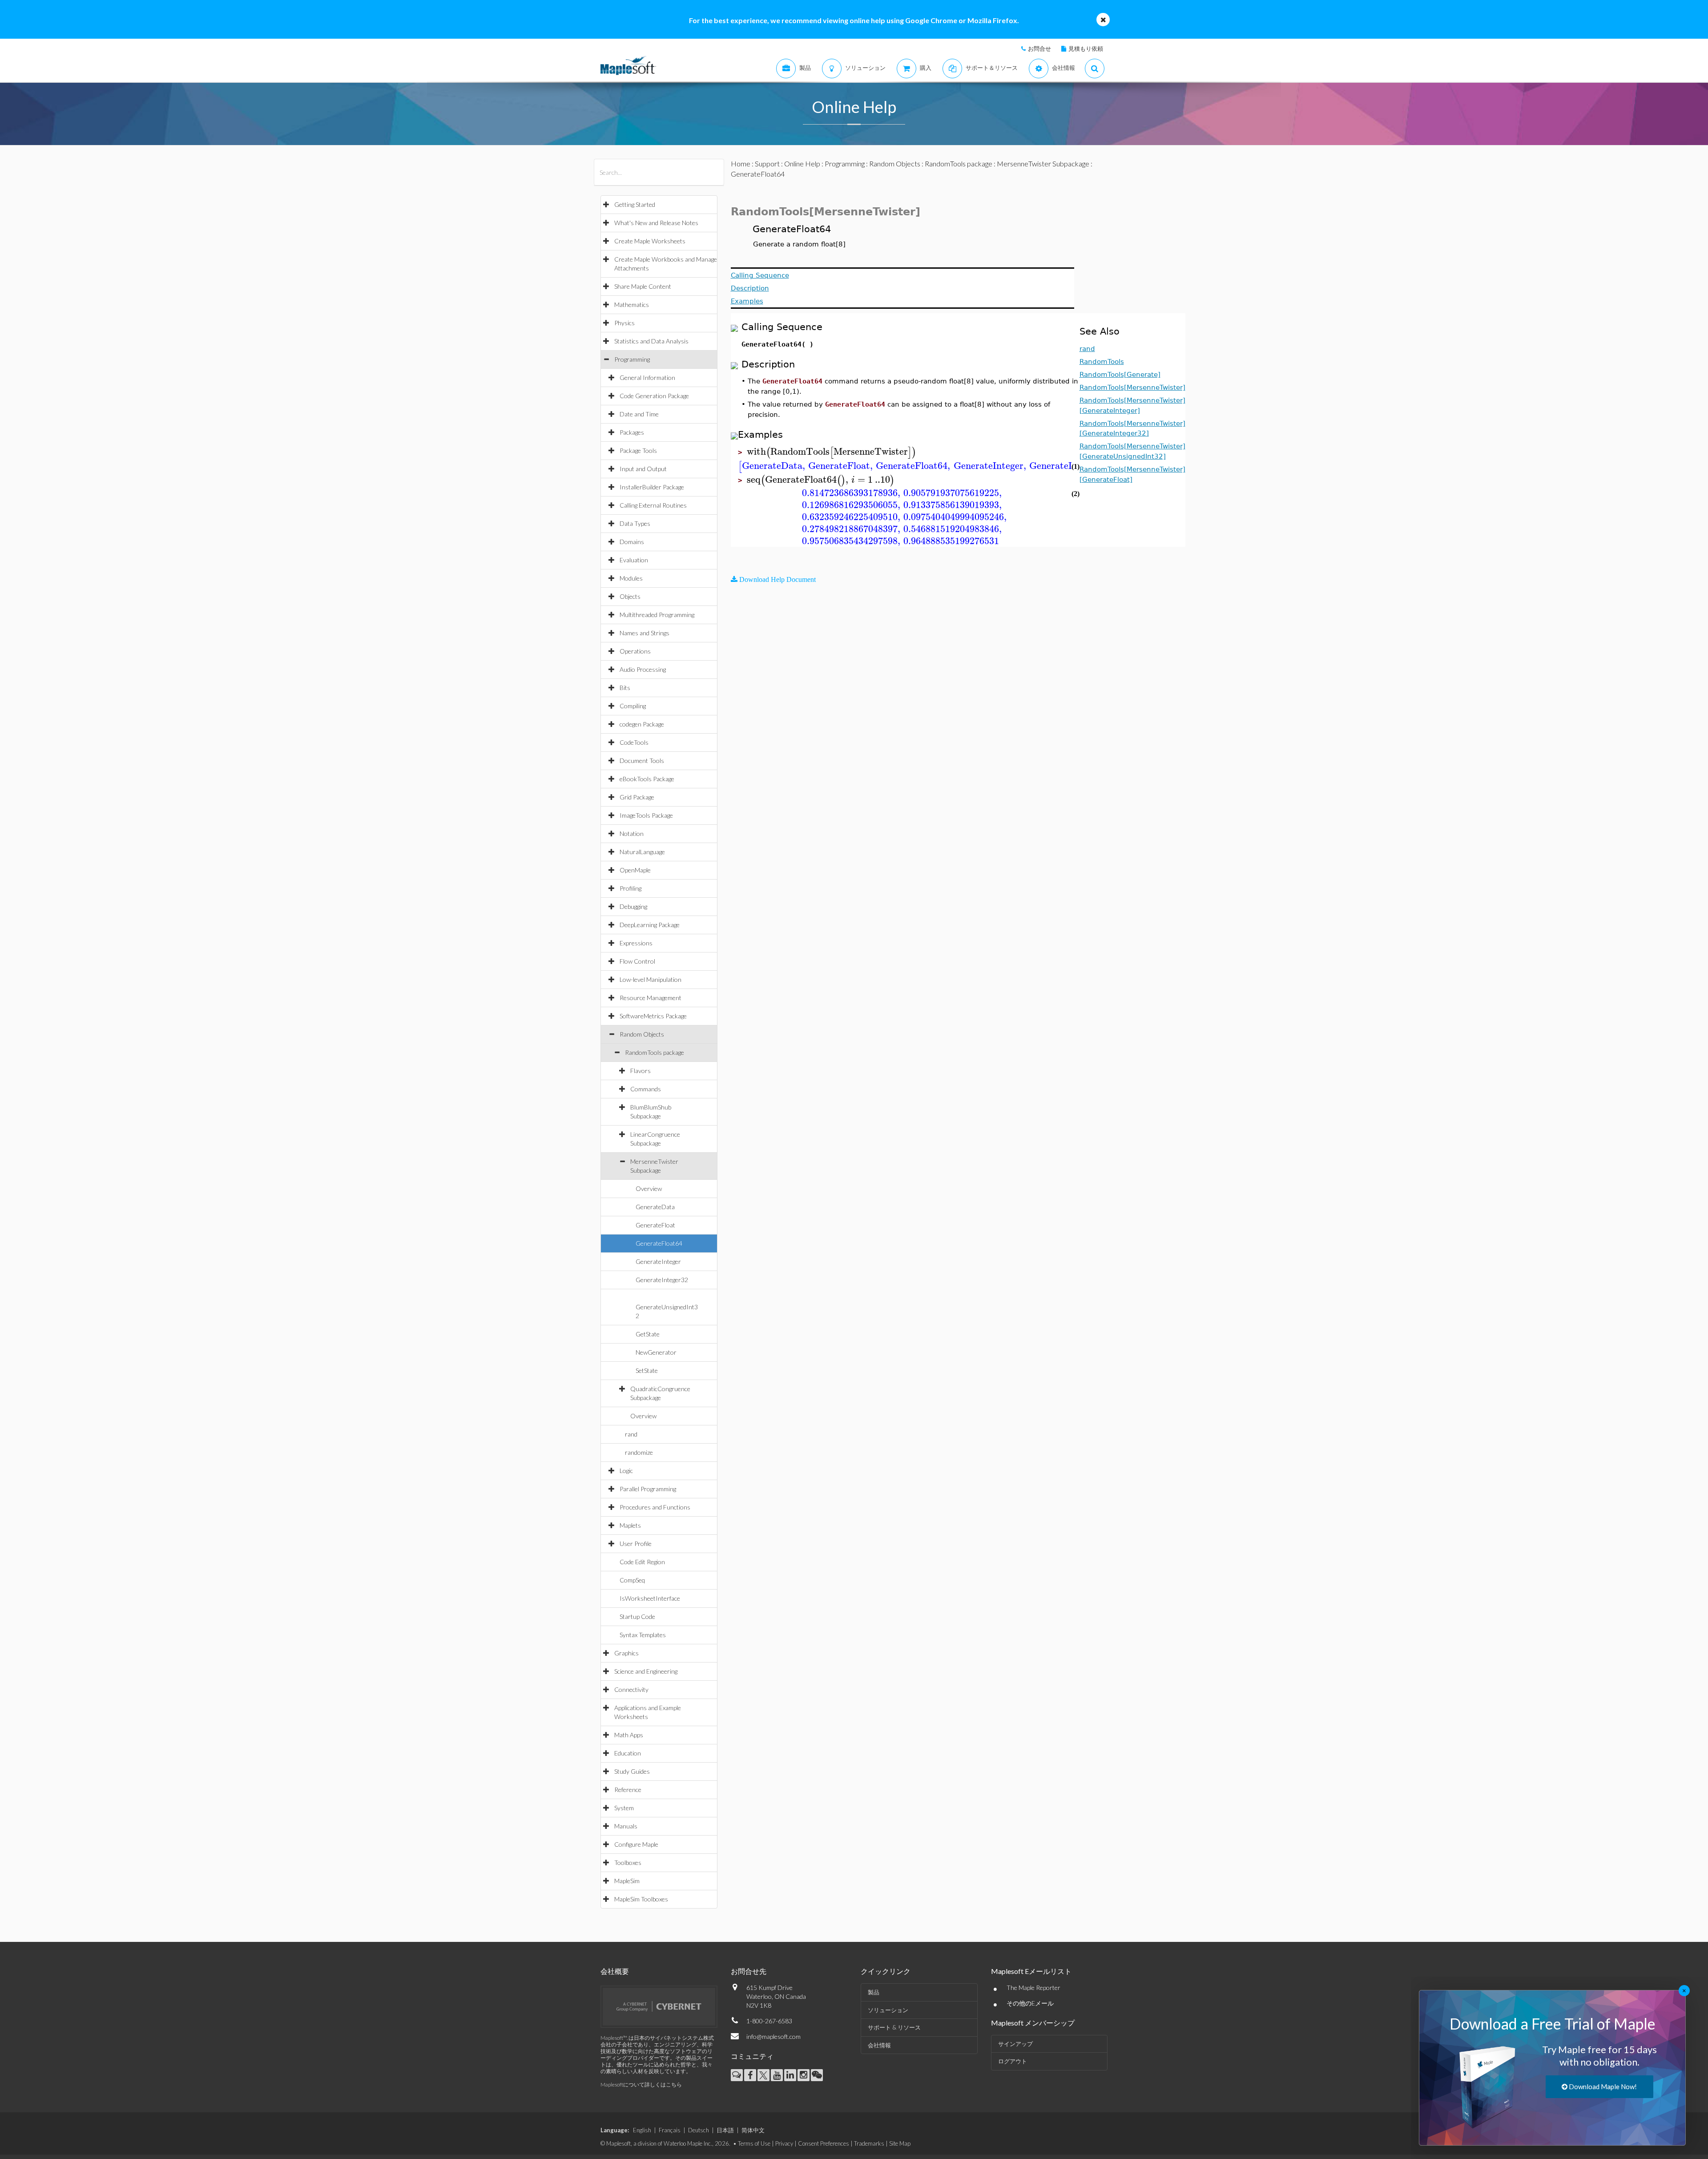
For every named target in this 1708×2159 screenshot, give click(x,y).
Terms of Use (754, 2143)
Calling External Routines (653, 505)
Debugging (633, 906)
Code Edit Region (642, 1562)
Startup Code (637, 1616)
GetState (648, 1334)
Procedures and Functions (655, 1507)
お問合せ (1039, 48)
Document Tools (642, 761)
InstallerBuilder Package (652, 487)
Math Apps (629, 1735)
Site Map (900, 2143)
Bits (625, 688)
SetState (647, 1370)
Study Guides (632, 1771)
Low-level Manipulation (651, 979)
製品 (874, 1992)
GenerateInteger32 (662, 1280)
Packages (632, 432)
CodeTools (634, 742)
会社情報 (879, 2045)
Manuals (626, 1826)
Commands (646, 1089)
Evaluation (634, 560)
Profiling (630, 888)
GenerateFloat (655, 1225)
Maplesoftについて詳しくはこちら (641, 2084)
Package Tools (638, 450)
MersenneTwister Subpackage (1043, 163)
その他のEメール (1030, 2003)
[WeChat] (817, 2075)
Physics (624, 323)
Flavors (640, 1071)
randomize (639, 1452)
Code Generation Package (654, 396)
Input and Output (643, 469)
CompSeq (632, 1580)
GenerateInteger (658, 1261)
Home (741, 163)
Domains (632, 542)
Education (628, 1753)
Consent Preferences (824, 2143)
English (642, 2130)
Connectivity (631, 1689)
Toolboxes (628, 1862)
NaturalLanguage (642, 852)
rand (631, 1434)
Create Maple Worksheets (650, 241)
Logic (626, 1471)
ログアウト (1013, 2061)
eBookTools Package (647, 779)
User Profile (636, 1544)
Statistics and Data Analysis (651, 341)
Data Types (635, 523)
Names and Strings (645, 633)
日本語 (725, 2130)
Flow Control (637, 961)
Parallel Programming (648, 1489)
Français (670, 2130)
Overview (649, 1188)
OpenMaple (635, 870)
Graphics (626, 1653)
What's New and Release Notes (656, 223)
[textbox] (832, 452)
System (624, 1808)
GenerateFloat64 (659, 1243)
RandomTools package (655, 1052)
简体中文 (753, 2130)
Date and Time (639, 414)
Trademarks (869, 2143)
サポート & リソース (894, 2027)
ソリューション (888, 2010)
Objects (630, 596)
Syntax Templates (643, 1635)
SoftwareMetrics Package (653, 1016)
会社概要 (615, 1971)
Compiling (633, 706)
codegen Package (642, 724)
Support (767, 163)
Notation (632, 833)
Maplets (630, 1525)
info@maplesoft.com (773, 2036)
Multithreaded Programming (657, 615)
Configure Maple (636, 1844)
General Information (647, 377)
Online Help (802, 163)
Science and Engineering (646, 1671)
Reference (628, 1790)
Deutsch (699, 2130)
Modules (631, 578)
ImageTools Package (646, 815)
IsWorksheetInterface (650, 1598)
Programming (632, 359)
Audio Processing (643, 669)
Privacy (784, 2143)
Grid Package (637, 797)
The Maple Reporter (1033, 1987)
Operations (635, 651)
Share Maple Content (643, 286)
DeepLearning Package (650, 925)
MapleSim (627, 1881)
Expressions (636, 943)
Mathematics (632, 305)
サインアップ (1015, 2044)
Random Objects (642, 1034)
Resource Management (651, 998)
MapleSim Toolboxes (641, 1899)
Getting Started (635, 204)
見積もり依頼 (1086, 48)
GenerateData (655, 1207)
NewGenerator (656, 1352)
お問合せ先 (749, 1971)
